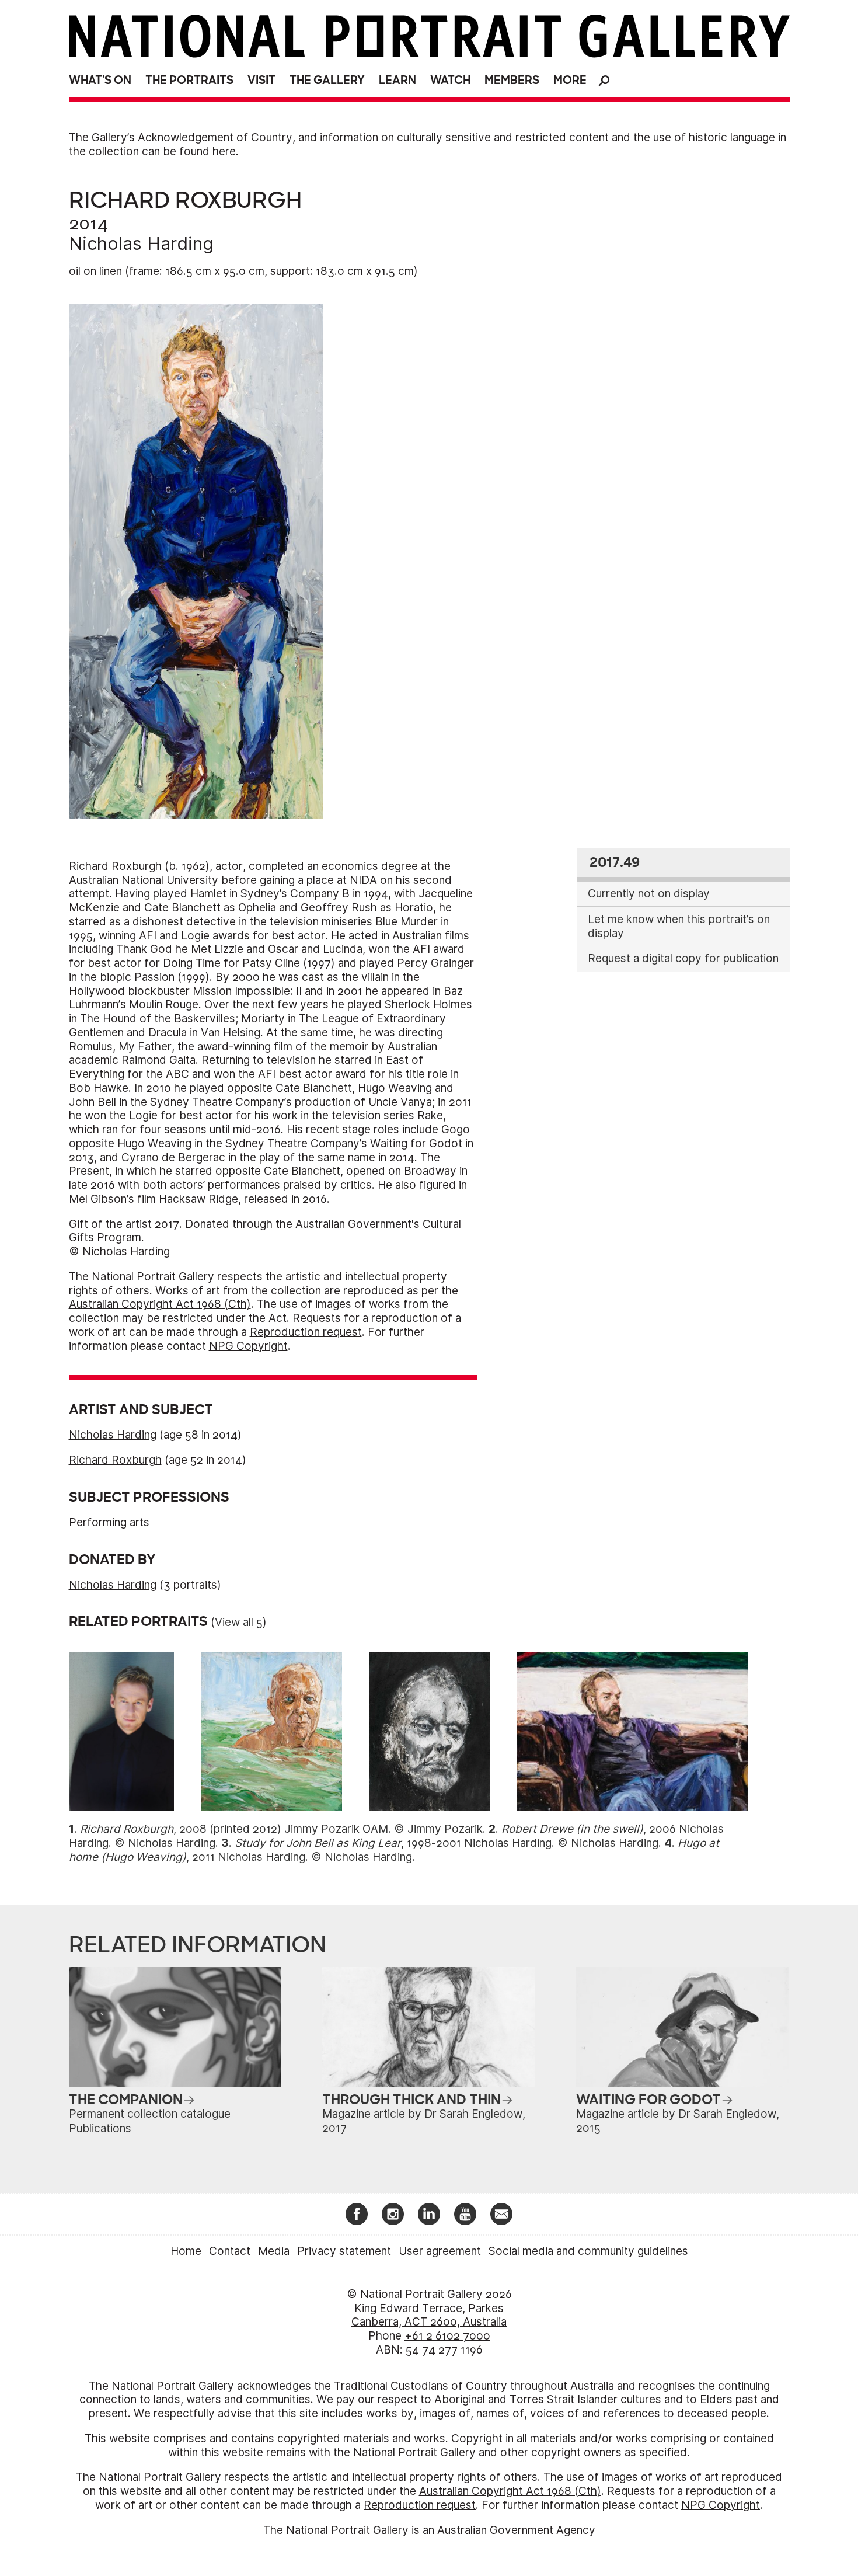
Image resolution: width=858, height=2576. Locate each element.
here (224, 152)
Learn (397, 80)
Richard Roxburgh (115, 1460)
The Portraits (189, 80)
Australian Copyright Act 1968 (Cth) (160, 1304)
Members (512, 80)
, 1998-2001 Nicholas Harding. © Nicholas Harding (447, 1843)
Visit (261, 80)
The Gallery (327, 80)
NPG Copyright (248, 1346)
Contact (230, 2251)
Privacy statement (344, 2251)
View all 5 (239, 1622)
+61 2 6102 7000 (447, 2336)
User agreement (440, 2251)
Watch (450, 80)
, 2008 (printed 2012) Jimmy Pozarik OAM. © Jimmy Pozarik (281, 1829)
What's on (100, 80)
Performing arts (109, 1522)
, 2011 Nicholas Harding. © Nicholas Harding (394, 1850)
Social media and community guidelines (588, 2251)
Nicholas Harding (141, 243)
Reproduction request (306, 1332)
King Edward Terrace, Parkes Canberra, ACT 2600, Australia (429, 2315)
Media (274, 2251)
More (570, 80)
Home (186, 2251)
